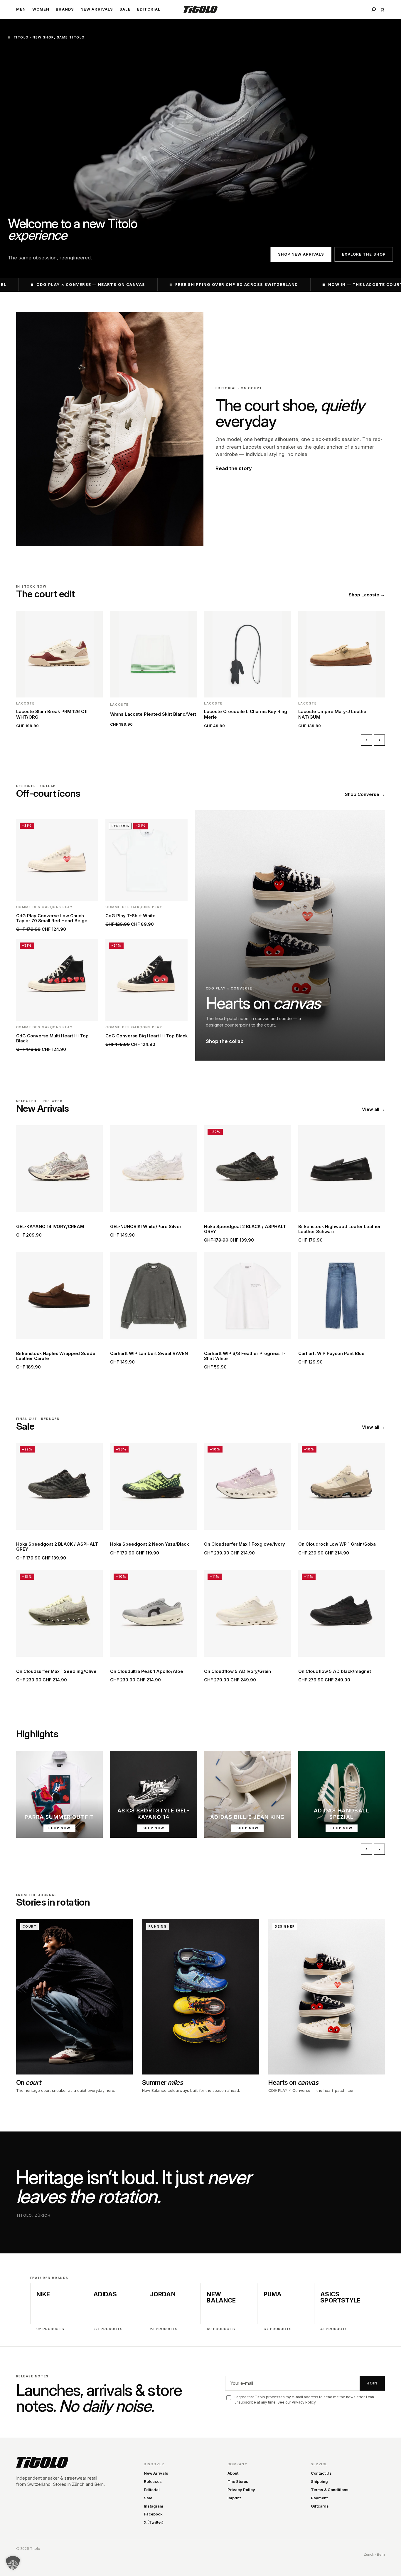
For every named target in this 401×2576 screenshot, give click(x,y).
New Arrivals (156, 2473)
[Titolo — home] (42, 2462)
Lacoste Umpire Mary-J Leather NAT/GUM (333, 714)
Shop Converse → (365, 794)
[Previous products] (366, 740)
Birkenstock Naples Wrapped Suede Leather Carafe (56, 1356)
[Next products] (379, 740)
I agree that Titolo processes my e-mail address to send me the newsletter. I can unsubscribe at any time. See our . (304, 2400)
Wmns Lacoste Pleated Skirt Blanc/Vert (153, 714)
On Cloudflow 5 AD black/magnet (335, 1672)
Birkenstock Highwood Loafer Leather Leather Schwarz (339, 1229)
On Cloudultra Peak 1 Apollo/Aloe (147, 1672)
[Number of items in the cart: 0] (382, 10)
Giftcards (320, 2506)
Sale (148, 2498)
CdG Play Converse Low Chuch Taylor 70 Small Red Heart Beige (52, 918)
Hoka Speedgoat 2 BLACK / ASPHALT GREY (245, 1229)
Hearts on (293, 2082)
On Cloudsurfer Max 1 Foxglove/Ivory (245, 1544)
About (233, 2473)
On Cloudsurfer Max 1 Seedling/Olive (56, 1672)
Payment (319, 2498)
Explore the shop (364, 254)
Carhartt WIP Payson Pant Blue (331, 1354)
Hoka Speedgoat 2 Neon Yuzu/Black (149, 1544)
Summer (162, 2082)
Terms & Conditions (330, 2490)
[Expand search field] (374, 9)
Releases (153, 2481)
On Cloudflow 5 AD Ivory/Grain (237, 1672)
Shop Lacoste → (367, 595)
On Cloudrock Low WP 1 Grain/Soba (337, 1544)
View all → (373, 1109)
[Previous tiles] (366, 1849)
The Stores (238, 2481)
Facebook (153, 2514)
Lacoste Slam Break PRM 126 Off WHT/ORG (52, 714)
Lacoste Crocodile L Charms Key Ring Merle (246, 714)
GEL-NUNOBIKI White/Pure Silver (146, 1227)
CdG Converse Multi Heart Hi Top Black (52, 1039)
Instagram (154, 2506)
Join (372, 2383)
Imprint (234, 2498)
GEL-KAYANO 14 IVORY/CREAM (50, 1227)
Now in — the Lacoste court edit (276, 284)
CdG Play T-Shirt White (130, 916)
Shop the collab (225, 1041)
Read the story (234, 468)
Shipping (319, 2481)
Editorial (152, 2490)
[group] (201, 670)
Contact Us (321, 2473)
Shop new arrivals (301, 254)
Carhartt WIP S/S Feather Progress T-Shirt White (245, 1356)
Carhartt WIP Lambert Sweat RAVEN (149, 1354)
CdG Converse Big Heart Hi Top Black (146, 1036)
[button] (13, 2563)
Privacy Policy (304, 2402)
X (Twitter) (154, 2522)
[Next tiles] (379, 1849)
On (29, 2082)
